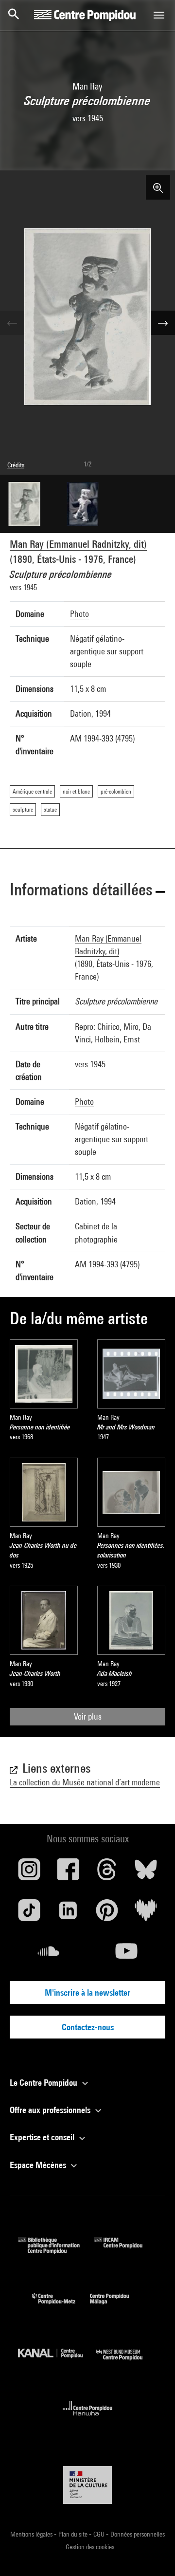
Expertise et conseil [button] (43, 2137)
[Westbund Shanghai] (126, 2363)
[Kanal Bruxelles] (57, 2363)
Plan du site (74, 2534)
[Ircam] (125, 2251)
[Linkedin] (68, 1914)
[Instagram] (29, 1873)
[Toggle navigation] (159, 15)
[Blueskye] (146, 1873)
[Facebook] (68, 1873)
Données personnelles (138, 2534)
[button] (87, 891)
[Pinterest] (107, 1914)
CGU (100, 2534)
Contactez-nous (88, 2027)
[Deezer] (146, 1914)
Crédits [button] (16, 465)
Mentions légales (32, 2534)
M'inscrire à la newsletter (87, 1992)
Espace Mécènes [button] (39, 2165)
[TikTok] (29, 1914)
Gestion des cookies (90, 2547)
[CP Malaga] (117, 2307)
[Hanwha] (88, 2418)
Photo (79, 614)
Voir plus (88, 1716)
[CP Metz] (61, 2307)
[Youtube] (126, 1955)
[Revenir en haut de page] (152, 2553)
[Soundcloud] (49, 1955)
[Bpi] (56, 2251)
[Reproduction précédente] (12, 323)
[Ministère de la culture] (87, 2485)
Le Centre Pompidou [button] (44, 2083)
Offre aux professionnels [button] (51, 2110)
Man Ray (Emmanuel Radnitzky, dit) (78, 544)
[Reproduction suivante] (163, 323)
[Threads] (107, 1873)
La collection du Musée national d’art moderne (85, 1782)
